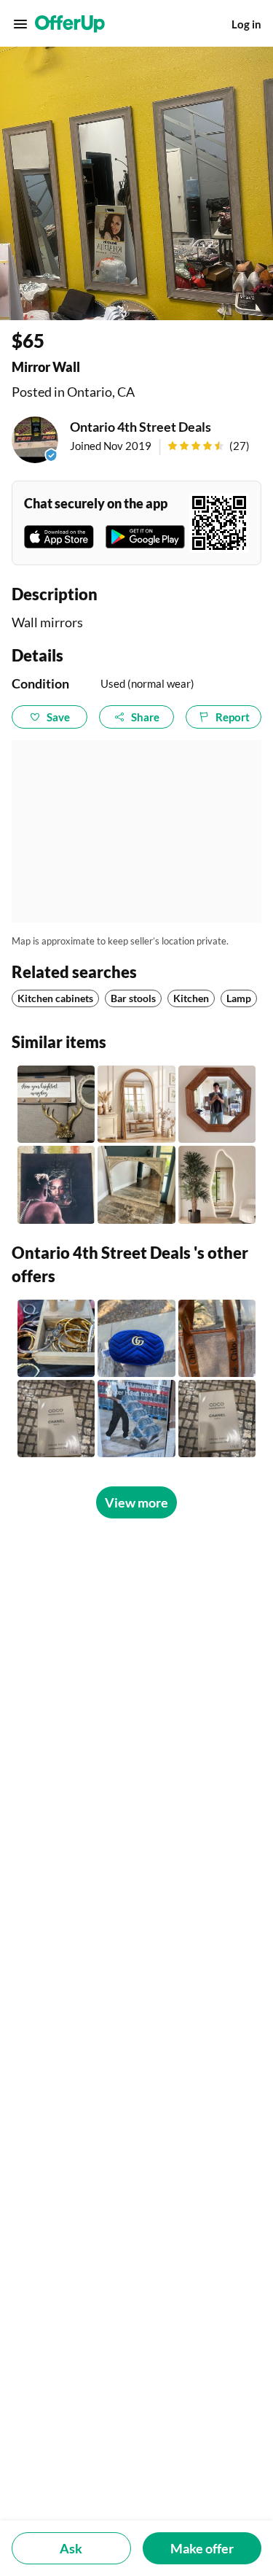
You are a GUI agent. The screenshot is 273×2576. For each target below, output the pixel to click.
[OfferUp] (70, 24)
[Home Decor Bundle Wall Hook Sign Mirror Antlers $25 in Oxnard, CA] (56, 1104)
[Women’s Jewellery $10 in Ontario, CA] (56, 1338)
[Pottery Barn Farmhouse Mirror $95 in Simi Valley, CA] (136, 1184)
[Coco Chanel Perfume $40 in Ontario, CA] (56, 1419)
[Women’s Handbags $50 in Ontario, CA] (136, 1338)
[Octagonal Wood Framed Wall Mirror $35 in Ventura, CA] (217, 1104)
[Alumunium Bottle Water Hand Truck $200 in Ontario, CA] (136, 1419)
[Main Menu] (20, 24)
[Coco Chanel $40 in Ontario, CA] (217, 1419)
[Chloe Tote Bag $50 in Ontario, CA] (217, 1338)
